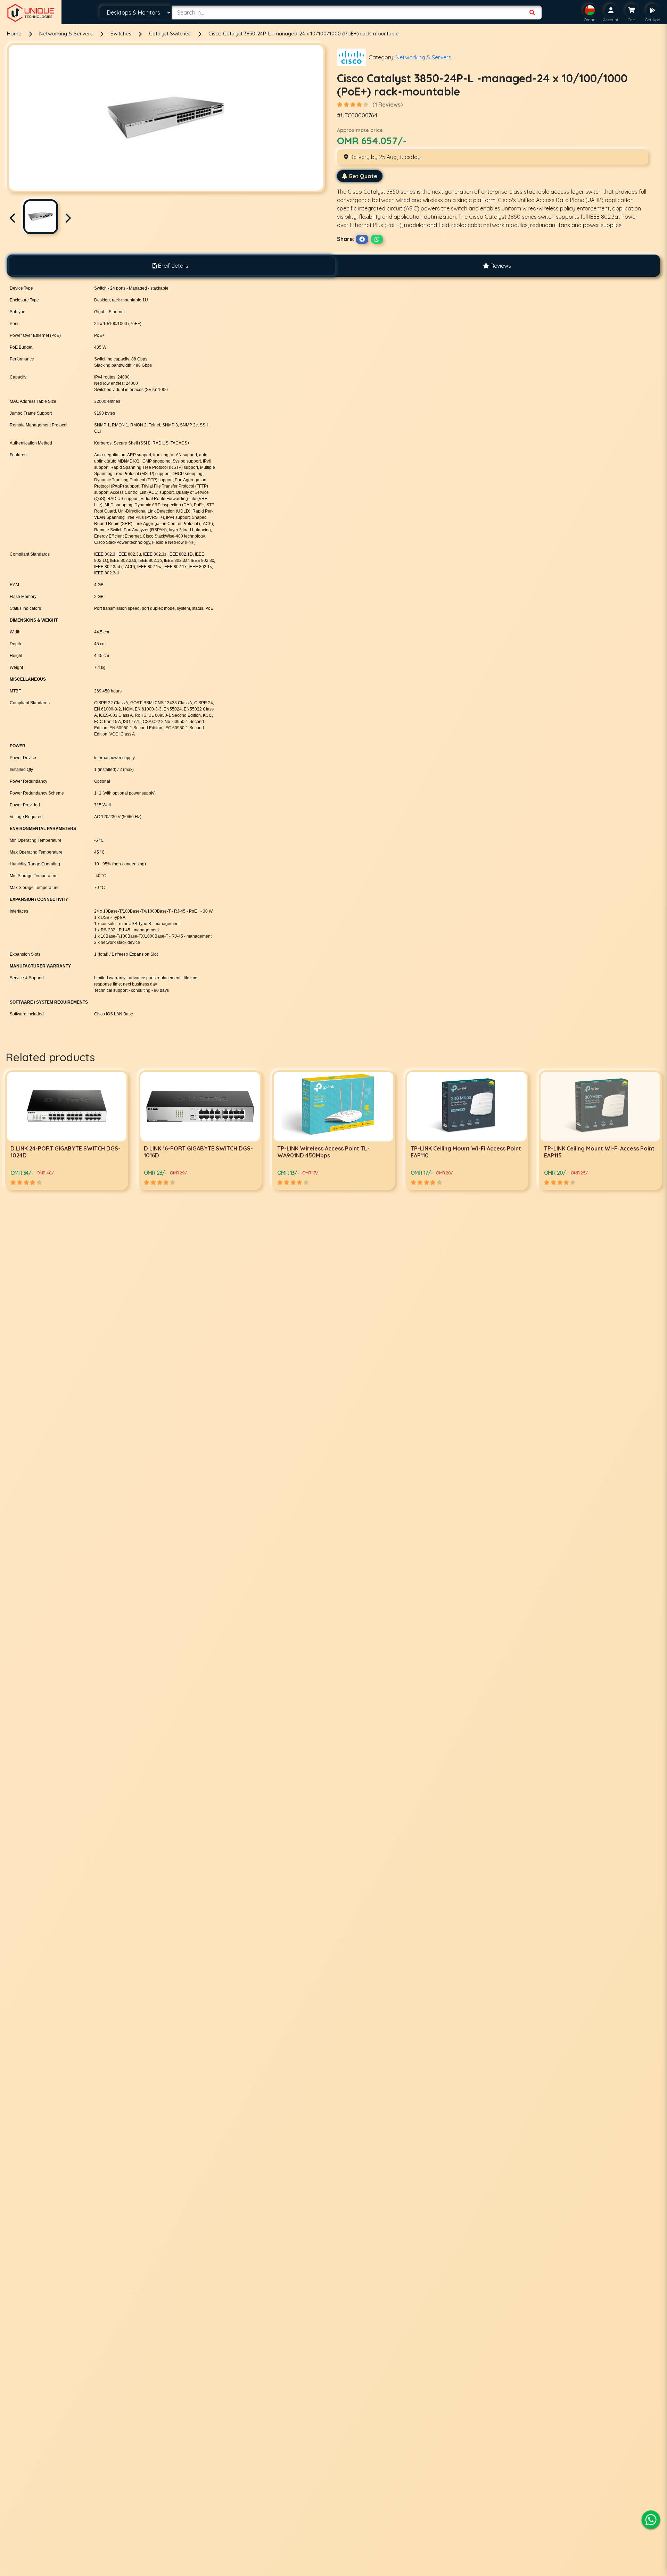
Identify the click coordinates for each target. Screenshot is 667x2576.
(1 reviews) (388, 105)
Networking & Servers (67, 34)
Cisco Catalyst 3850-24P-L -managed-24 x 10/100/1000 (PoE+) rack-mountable (304, 34)
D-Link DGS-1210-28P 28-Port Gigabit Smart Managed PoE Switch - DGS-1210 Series (596, 1155)
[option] (67, 1130)
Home (14, 34)
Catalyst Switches (171, 34)
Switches (122, 34)
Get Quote (363, 176)
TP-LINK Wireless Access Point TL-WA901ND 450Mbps (57, 1152)
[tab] (170, 266)
